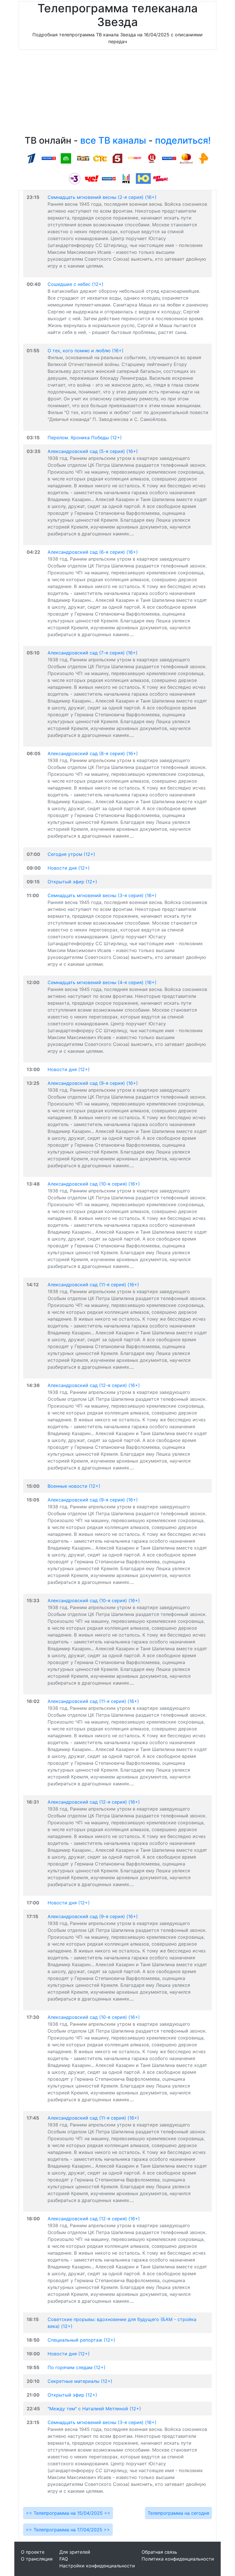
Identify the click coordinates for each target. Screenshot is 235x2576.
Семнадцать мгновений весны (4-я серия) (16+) (102, 982)
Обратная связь (159, 2552)
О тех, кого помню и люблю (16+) (86, 351)
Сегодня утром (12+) (71, 854)
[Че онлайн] (92, 178)
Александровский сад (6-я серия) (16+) (93, 552)
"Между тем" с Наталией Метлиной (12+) (94, 2409)
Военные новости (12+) (74, 1486)
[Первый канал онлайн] (32, 158)
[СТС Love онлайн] (135, 158)
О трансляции (37, 2559)
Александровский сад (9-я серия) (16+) (93, 1083)
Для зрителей (75, 2552)
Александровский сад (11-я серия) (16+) (93, 1285)
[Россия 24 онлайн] (109, 178)
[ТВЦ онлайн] (152, 158)
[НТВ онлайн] (66, 158)
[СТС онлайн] (100, 158)
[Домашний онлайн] (186, 158)
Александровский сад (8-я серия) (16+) (93, 753)
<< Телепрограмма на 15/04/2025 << (68, 2513)
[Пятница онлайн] (160, 178)
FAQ (64, 2559)
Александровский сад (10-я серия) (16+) (94, 1184)
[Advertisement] (117, 94)
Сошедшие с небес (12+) (76, 284)
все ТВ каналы (113, 140)
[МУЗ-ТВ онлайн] (126, 178)
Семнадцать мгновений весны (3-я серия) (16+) (102, 895)
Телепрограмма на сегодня (178, 2513)
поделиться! (183, 140)
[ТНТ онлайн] (83, 158)
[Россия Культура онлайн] (169, 158)
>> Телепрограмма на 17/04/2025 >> (68, 2530)
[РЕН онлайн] (203, 158)
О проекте (33, 2552)
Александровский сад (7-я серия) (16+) (93, 653)
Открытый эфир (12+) (72, 882)
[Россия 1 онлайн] (49, 158)
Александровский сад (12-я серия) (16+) (94, 1385)
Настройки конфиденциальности (97, 2566)
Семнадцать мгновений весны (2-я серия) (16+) (102, 197)
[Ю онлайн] (143, 178)
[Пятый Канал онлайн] (117, 158)
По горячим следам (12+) (77, 2367)
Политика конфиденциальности (178, 2559)
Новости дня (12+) (69, 868)
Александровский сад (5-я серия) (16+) (93, 451)
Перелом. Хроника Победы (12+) (85, 438)
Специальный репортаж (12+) (81, 2340)
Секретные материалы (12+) (80, 2381)
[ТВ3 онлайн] (75, 178)
